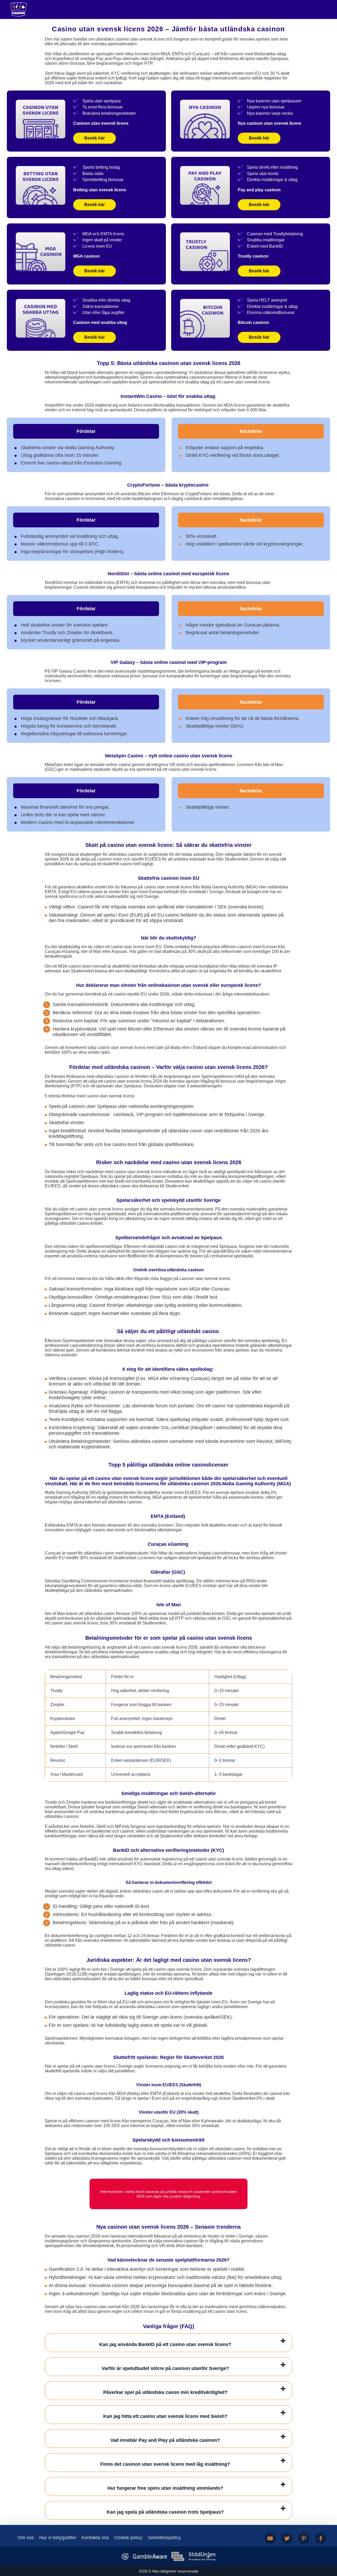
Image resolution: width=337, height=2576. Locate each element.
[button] (328, 2546)
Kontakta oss (95, 2538)
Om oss (26, 2538)
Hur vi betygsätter (58, 2538)
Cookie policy (128, 2538)
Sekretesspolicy (164, 2538)
